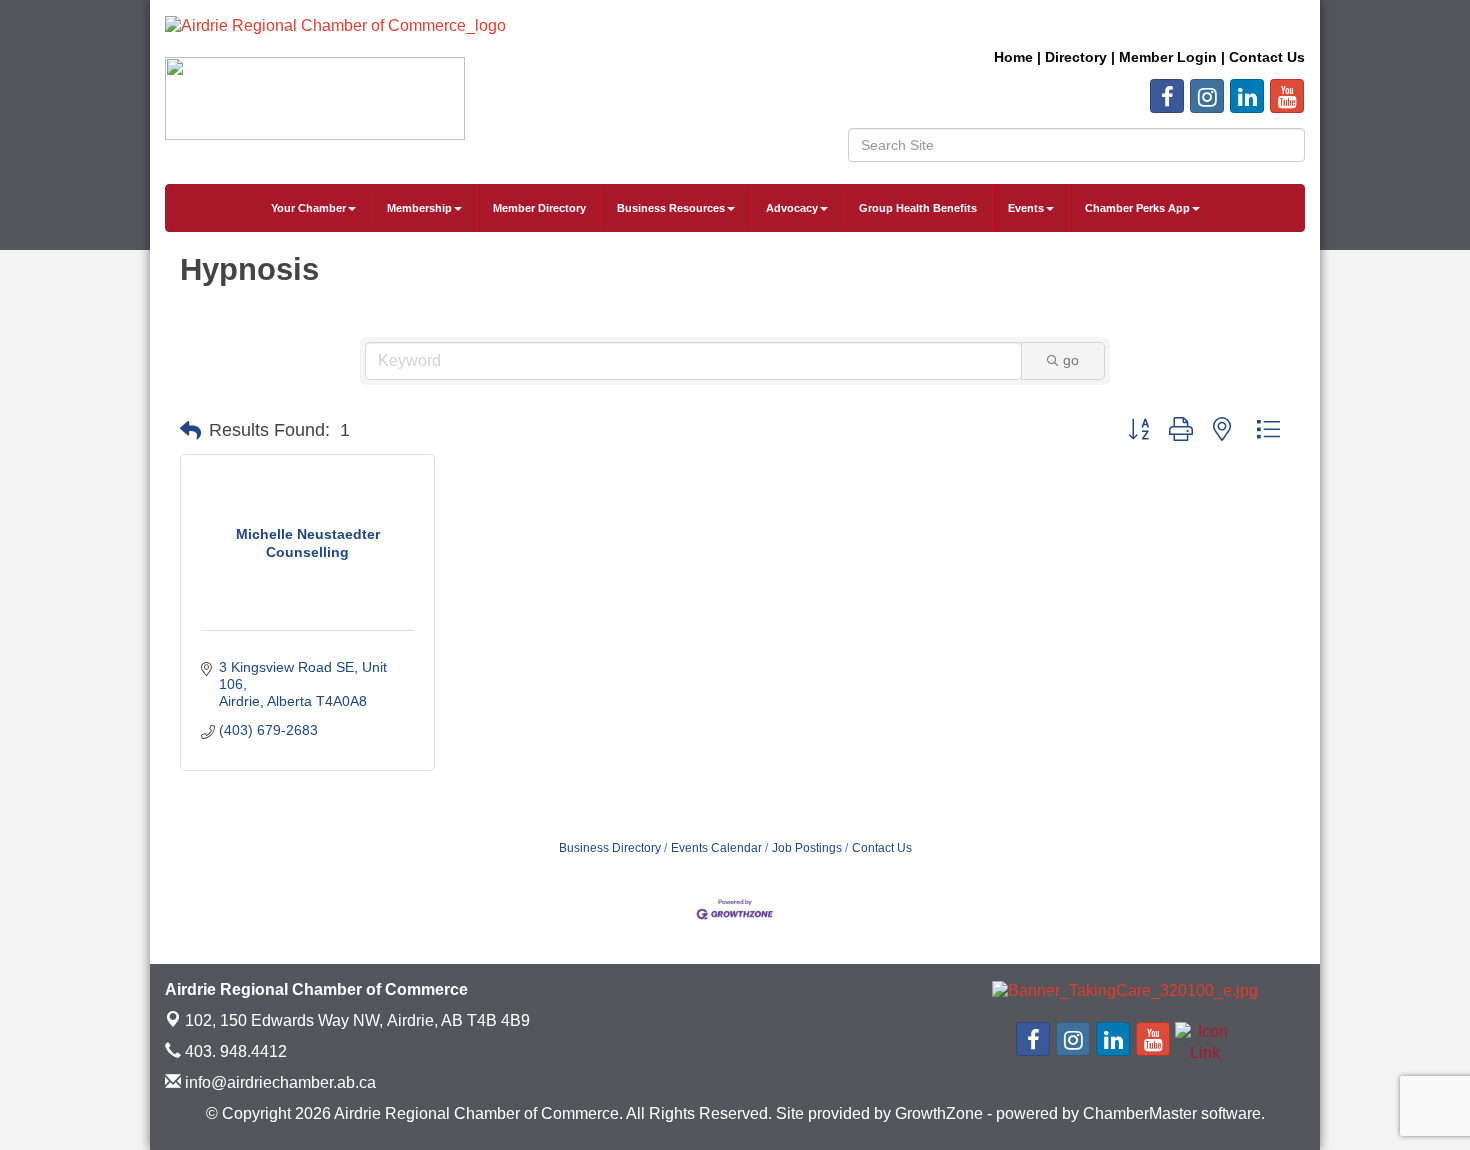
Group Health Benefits (918, 208)
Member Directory (539, 208)
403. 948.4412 (234, 1051)
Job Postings (807, 848)
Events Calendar (716, 848)
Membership (419, 208)
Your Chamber (308, 208)
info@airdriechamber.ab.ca (278, 1082)
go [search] (1071, 360)
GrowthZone (939, 1113)
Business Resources (671, 208)
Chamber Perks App (1137, 208)
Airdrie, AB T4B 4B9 (357, 1020)
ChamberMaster (1140, 1113)
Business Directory (610, 848)
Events (1026, 208)
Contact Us (882, 848)
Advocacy (792, 208)
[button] (190, 431)
